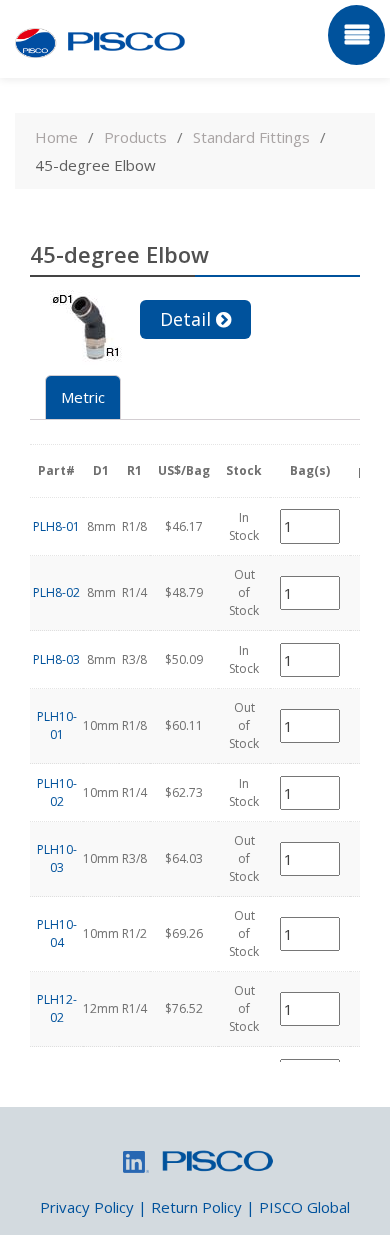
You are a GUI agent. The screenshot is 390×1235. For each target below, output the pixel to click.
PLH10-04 (57, 933)
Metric (83, 397)
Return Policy (196, 1207)
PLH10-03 (57, 858)
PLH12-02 (57, 1008)
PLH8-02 (56, 592)
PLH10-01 (57, 725)
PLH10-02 (57, 792)
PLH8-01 (56, 526)
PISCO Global (304, 1207)
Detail (185, 319)
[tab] (83, 397)
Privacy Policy (87, 1207)
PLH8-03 (56, 659)
